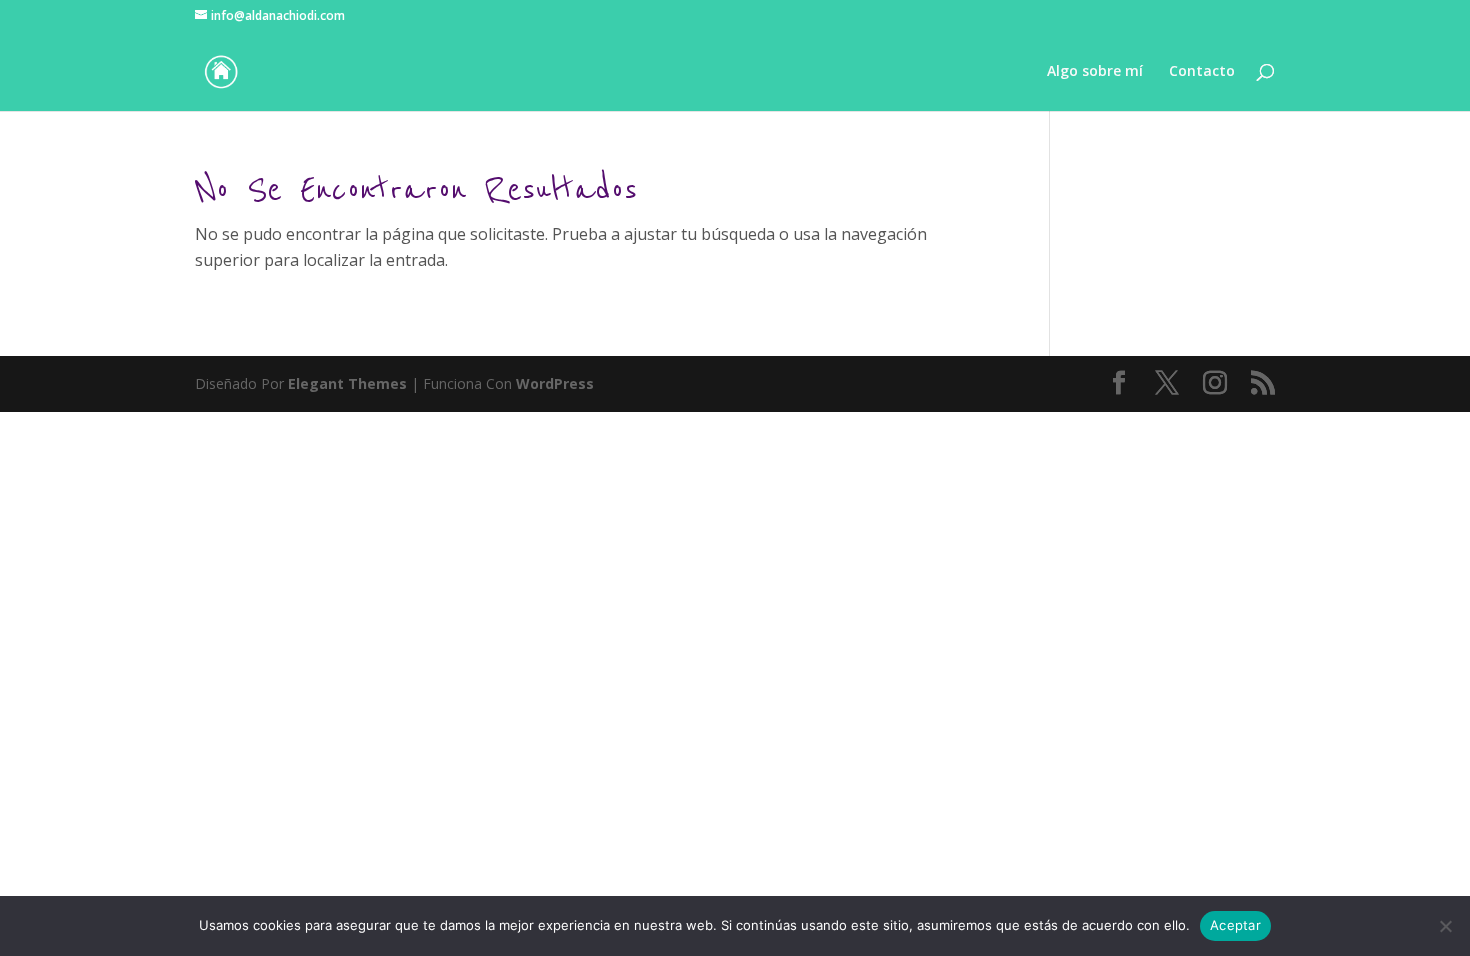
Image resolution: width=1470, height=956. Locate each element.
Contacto (1202, 72)
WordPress (555, 383)
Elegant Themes (347, 383)
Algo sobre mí (1095, 72)
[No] (1445, 926)
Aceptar (1235, 925)
